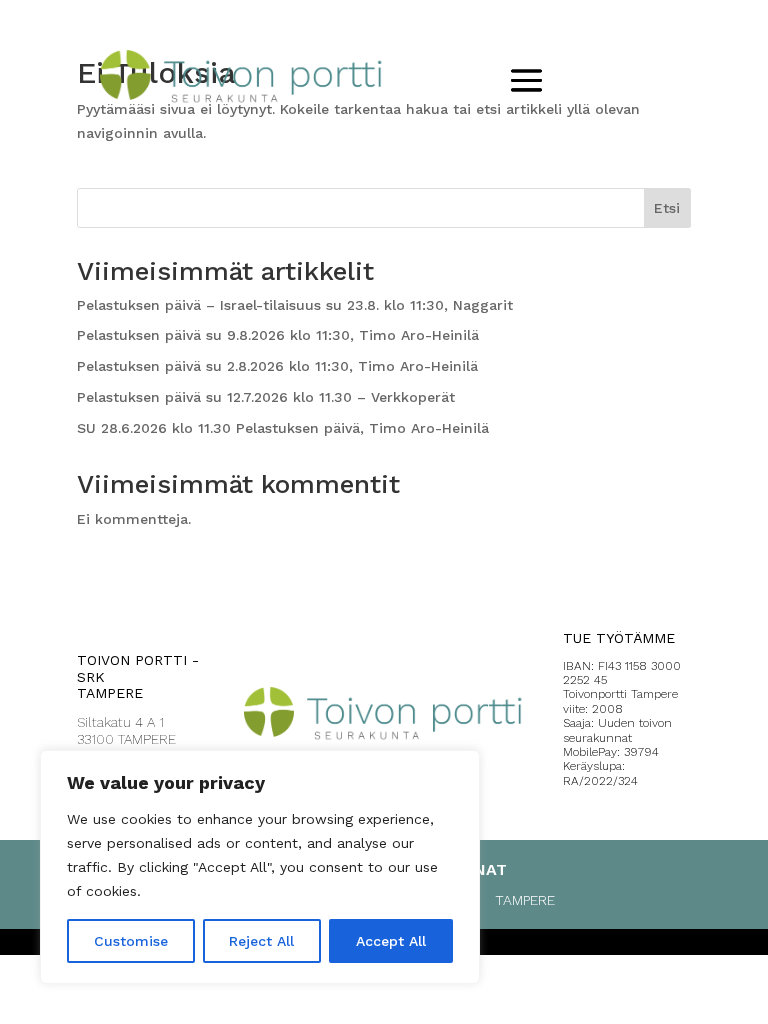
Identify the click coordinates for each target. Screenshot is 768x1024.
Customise (131, 941)
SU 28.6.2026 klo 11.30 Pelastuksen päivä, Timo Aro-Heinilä (283, 428)
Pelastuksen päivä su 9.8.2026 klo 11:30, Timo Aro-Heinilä (278, 335)
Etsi (667, 208)
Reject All (261, 941)
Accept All (391, 941)
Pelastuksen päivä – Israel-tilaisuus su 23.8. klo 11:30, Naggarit (295, 305)
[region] (260, 867)
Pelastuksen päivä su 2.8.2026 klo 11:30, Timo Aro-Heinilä (277, 366)
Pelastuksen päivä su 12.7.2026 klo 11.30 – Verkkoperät (266, 397)
